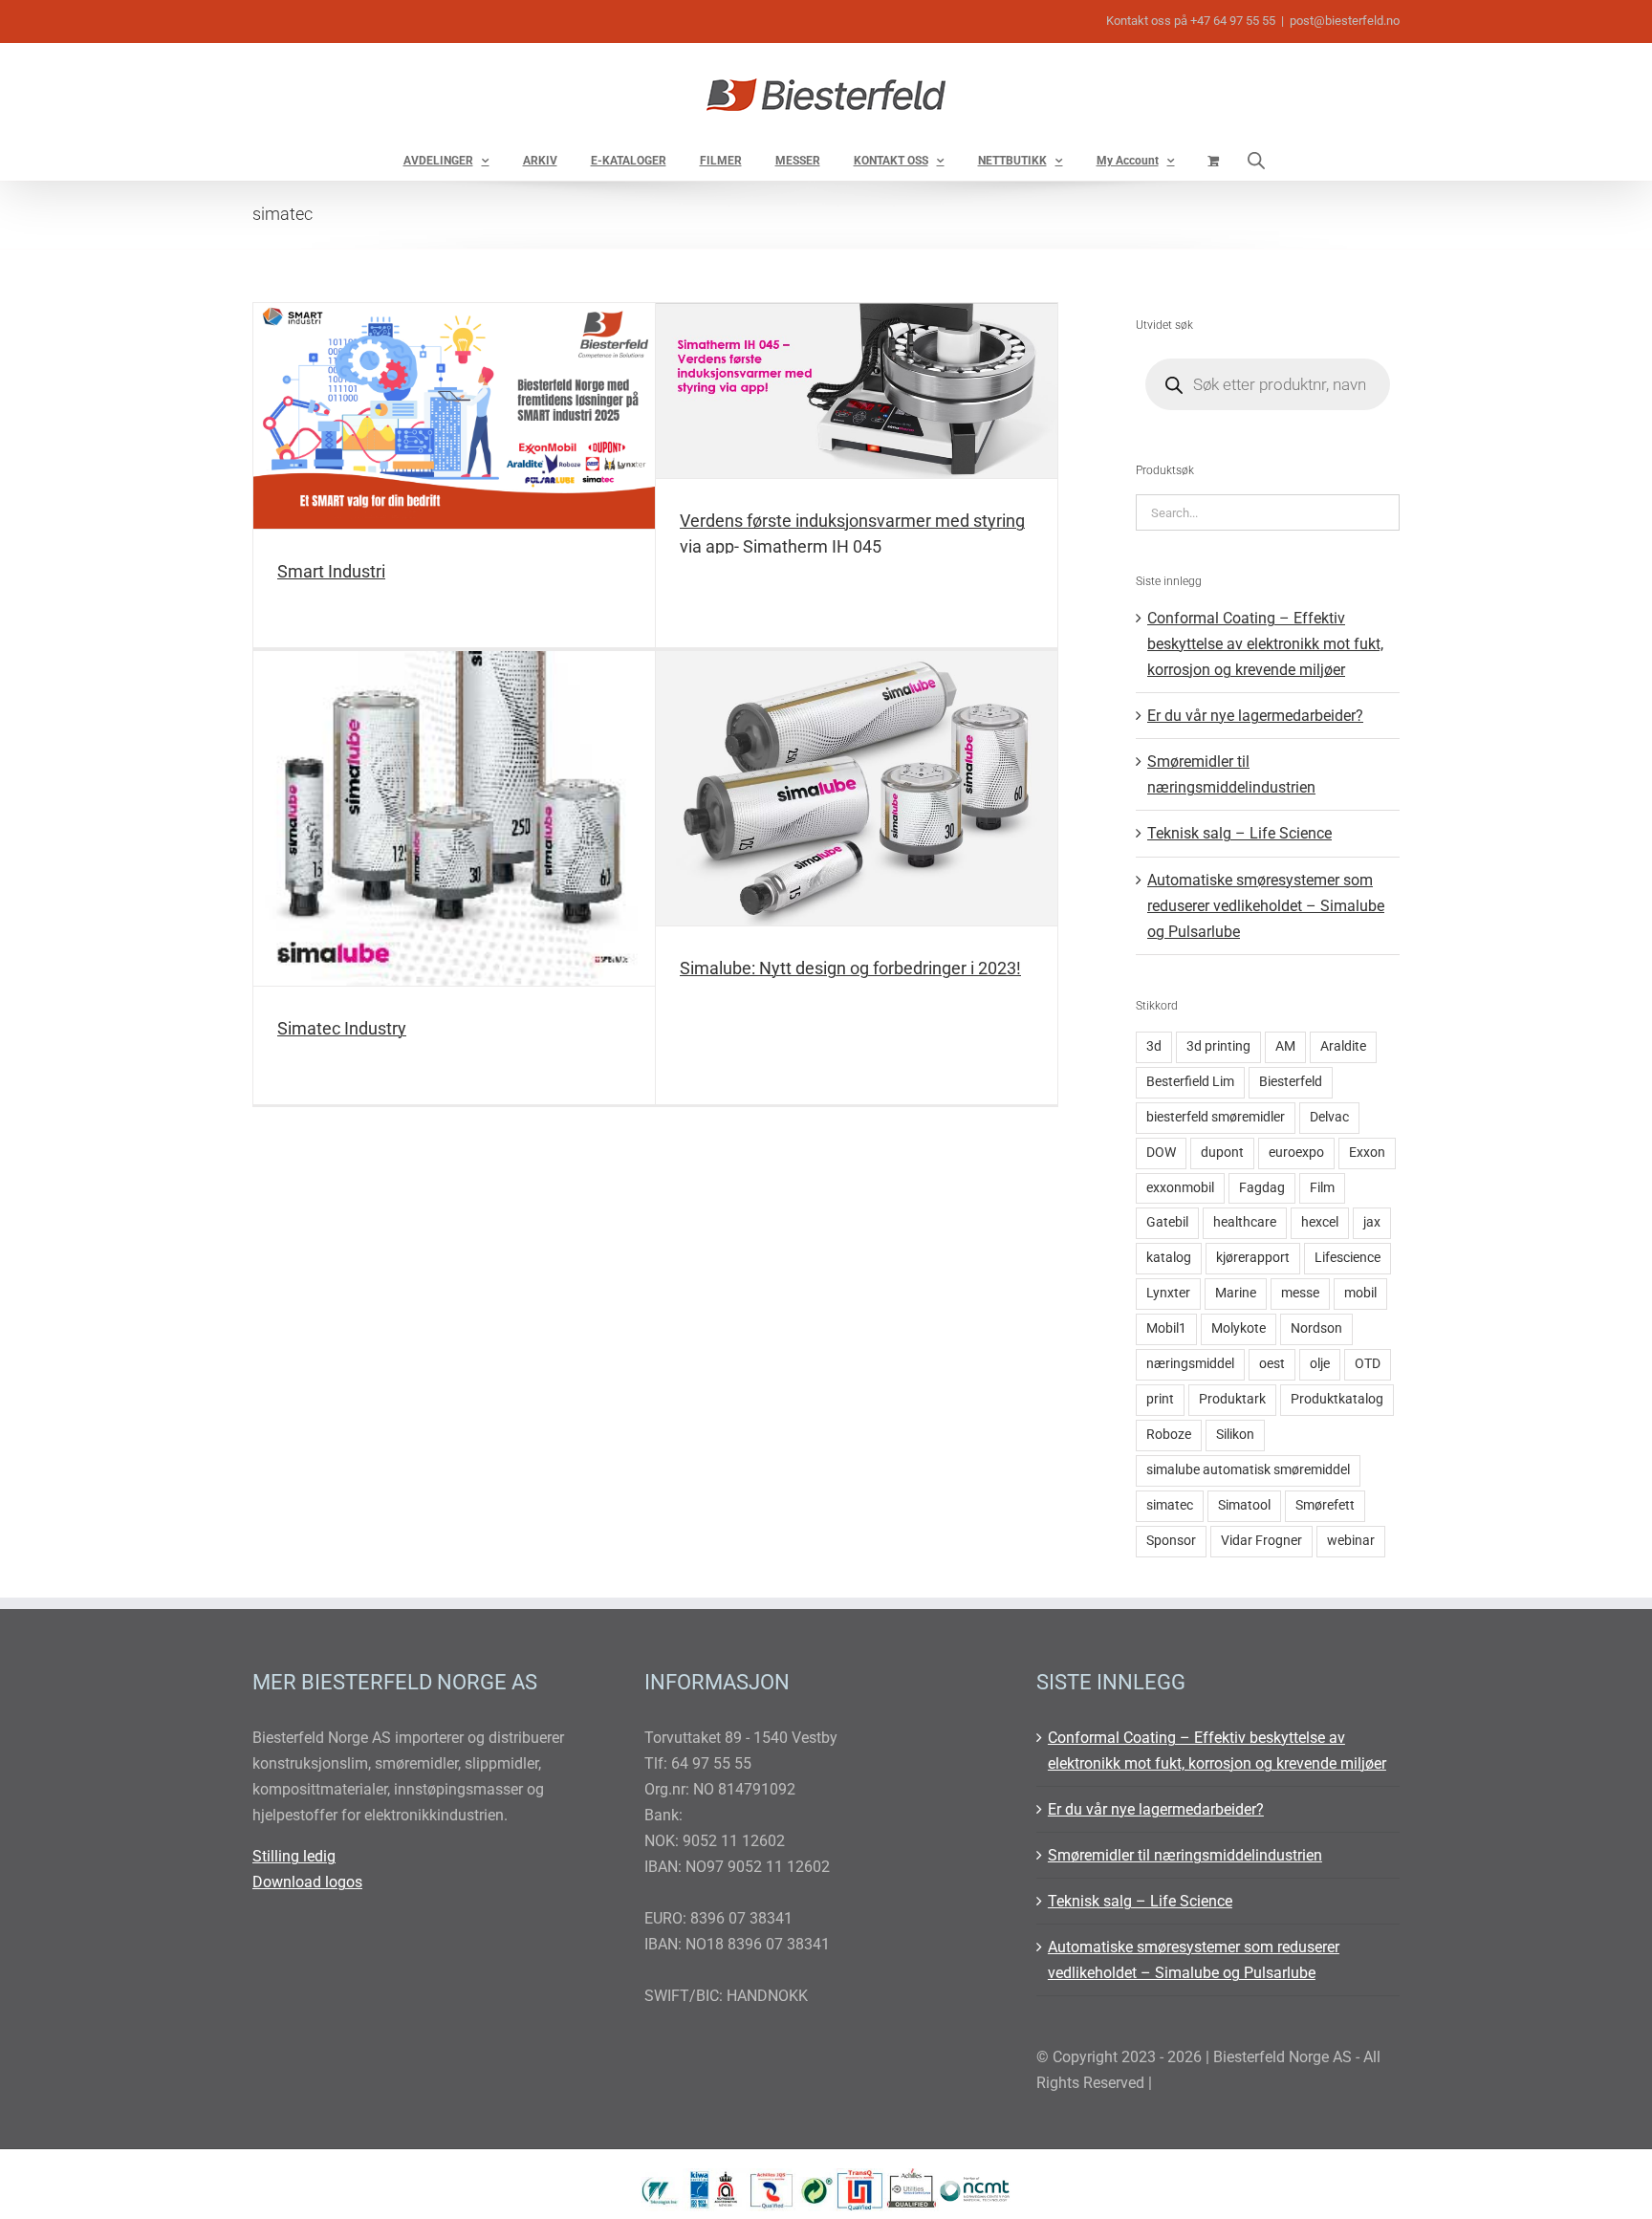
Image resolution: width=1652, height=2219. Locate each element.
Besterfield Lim (1190, 1082)
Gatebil (1167, 1222)
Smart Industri (331, 571)
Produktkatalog (1337, 1399)
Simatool (1244, 1505)
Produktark (1232, 1399)
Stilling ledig (294, 1856)
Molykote (1239, 1328)
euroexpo (1296, 1153)
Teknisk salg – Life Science (1239, 833)
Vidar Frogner (1261, 1541)
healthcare (1245, 1222)
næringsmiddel (1190, 1364)
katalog (1169, 1258)
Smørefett (1325, 1505)
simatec (1170, 1505)
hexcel (1320, 1222)
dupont (1222, 1153)
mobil (1360, 1293)
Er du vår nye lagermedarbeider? (1255, 716)
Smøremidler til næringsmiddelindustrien (1185, 1855)
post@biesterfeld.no (1345, 21)
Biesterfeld (1291, 1082)
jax (1372, 1222)
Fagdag (1262, 1188)
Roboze (1169, 1435)
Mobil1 (1166, 1328)
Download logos (307, 1882)
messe (1300, 1293)
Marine (1236, 1293)
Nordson (1316, 1328)
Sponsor (1171, 1541)
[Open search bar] (1256, 160)
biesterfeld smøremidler (1216, 1117)
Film (1322, 1188)
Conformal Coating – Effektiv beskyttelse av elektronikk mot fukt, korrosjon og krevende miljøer (1265, 644)
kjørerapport (1253, 1258)
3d (1154, 1046)
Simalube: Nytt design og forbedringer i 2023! (850, 968)
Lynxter (1168, 1293)
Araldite (1343, 1046)
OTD (1368, 1364)
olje (1320, 1364)
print (1160, 1399)
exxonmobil (1180, 1188)
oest (1272, 1364)
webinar (1351, 1541)
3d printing (1218, 1046)
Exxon (1367, 1153)
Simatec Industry (342, 1028)
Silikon (1235, 1435)
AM (1285, 1046)
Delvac (1329, 1117)
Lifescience (1348, 1258)
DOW (1161, 1153)
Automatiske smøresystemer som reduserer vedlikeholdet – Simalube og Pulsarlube (1266, 906)
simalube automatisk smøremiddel (1248, 1470)
